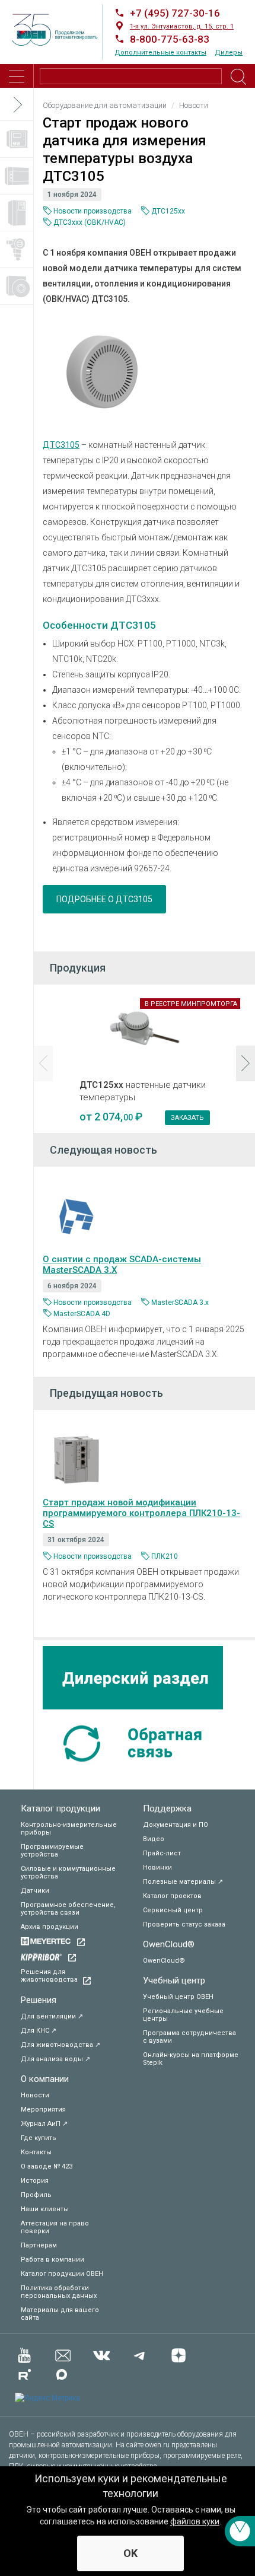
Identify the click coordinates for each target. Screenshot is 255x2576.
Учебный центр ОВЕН (178, 1997)
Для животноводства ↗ (60, 2045)
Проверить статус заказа (184, 1924)
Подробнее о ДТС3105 (104, 899)
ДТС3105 (61, 445)
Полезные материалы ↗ (183, 1882)
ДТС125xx (168, 211)
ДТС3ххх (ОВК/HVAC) (90, 222)
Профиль (36, 2195)
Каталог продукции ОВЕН (62, 2274)
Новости (35, 2095)
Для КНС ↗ (39, 2031)
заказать (187, 1118)
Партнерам (39, 2245)
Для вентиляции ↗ (52, 2016)
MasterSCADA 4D (82, 1314)
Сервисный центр (173, 1910)
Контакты (36, 2152)
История (35, 2181)
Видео (154, 1839)
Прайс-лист (162, 1853)
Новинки (157, 1867)
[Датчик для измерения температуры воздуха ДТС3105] (102, 372)
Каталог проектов (172, 1896)
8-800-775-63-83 (170, 39)
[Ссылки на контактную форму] (240, 2531)
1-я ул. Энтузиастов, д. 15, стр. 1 (182, 26)
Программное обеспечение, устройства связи (68, 1909)
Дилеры (229, 52)
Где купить (39, 2138)
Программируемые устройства (52, 1851)
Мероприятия (43, 2109)
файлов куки (195, 2521)
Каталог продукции (60, 1808)
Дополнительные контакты (160, 52)
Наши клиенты (45, 2209)
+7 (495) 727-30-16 (175, 13)
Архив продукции (50, 1927)
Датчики (35, 1891)
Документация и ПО (176, 1825)
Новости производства (93, 211)
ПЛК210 (165, 1556)
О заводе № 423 (47, 2166)
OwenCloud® (169, 1944)
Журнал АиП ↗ (44, 2124)
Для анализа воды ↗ (55, 2059)
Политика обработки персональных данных (59, 2292)
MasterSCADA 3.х (180, 1303)
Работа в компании (52, 2260)
